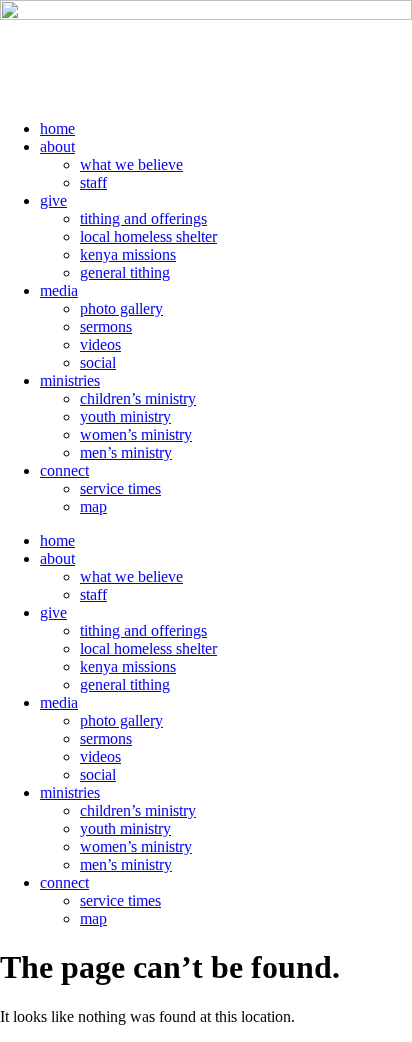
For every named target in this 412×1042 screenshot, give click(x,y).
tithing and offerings (143, 218)
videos (100, 344)
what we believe (131, 164)
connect (64, 470)
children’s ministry (138, 398)
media (59, 290)
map (93, 506)
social (98, 362)
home (57, 128)
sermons (106, 326)
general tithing (125, 272)
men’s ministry (126, 452)
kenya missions (128, 254)
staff (93, 182)
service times (120, 488)
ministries (70, 380)
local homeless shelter (148, 236)
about (57, 146)
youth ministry (125, 416)
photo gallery (121, 308)
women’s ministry (136, 434)
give (53, 200)
